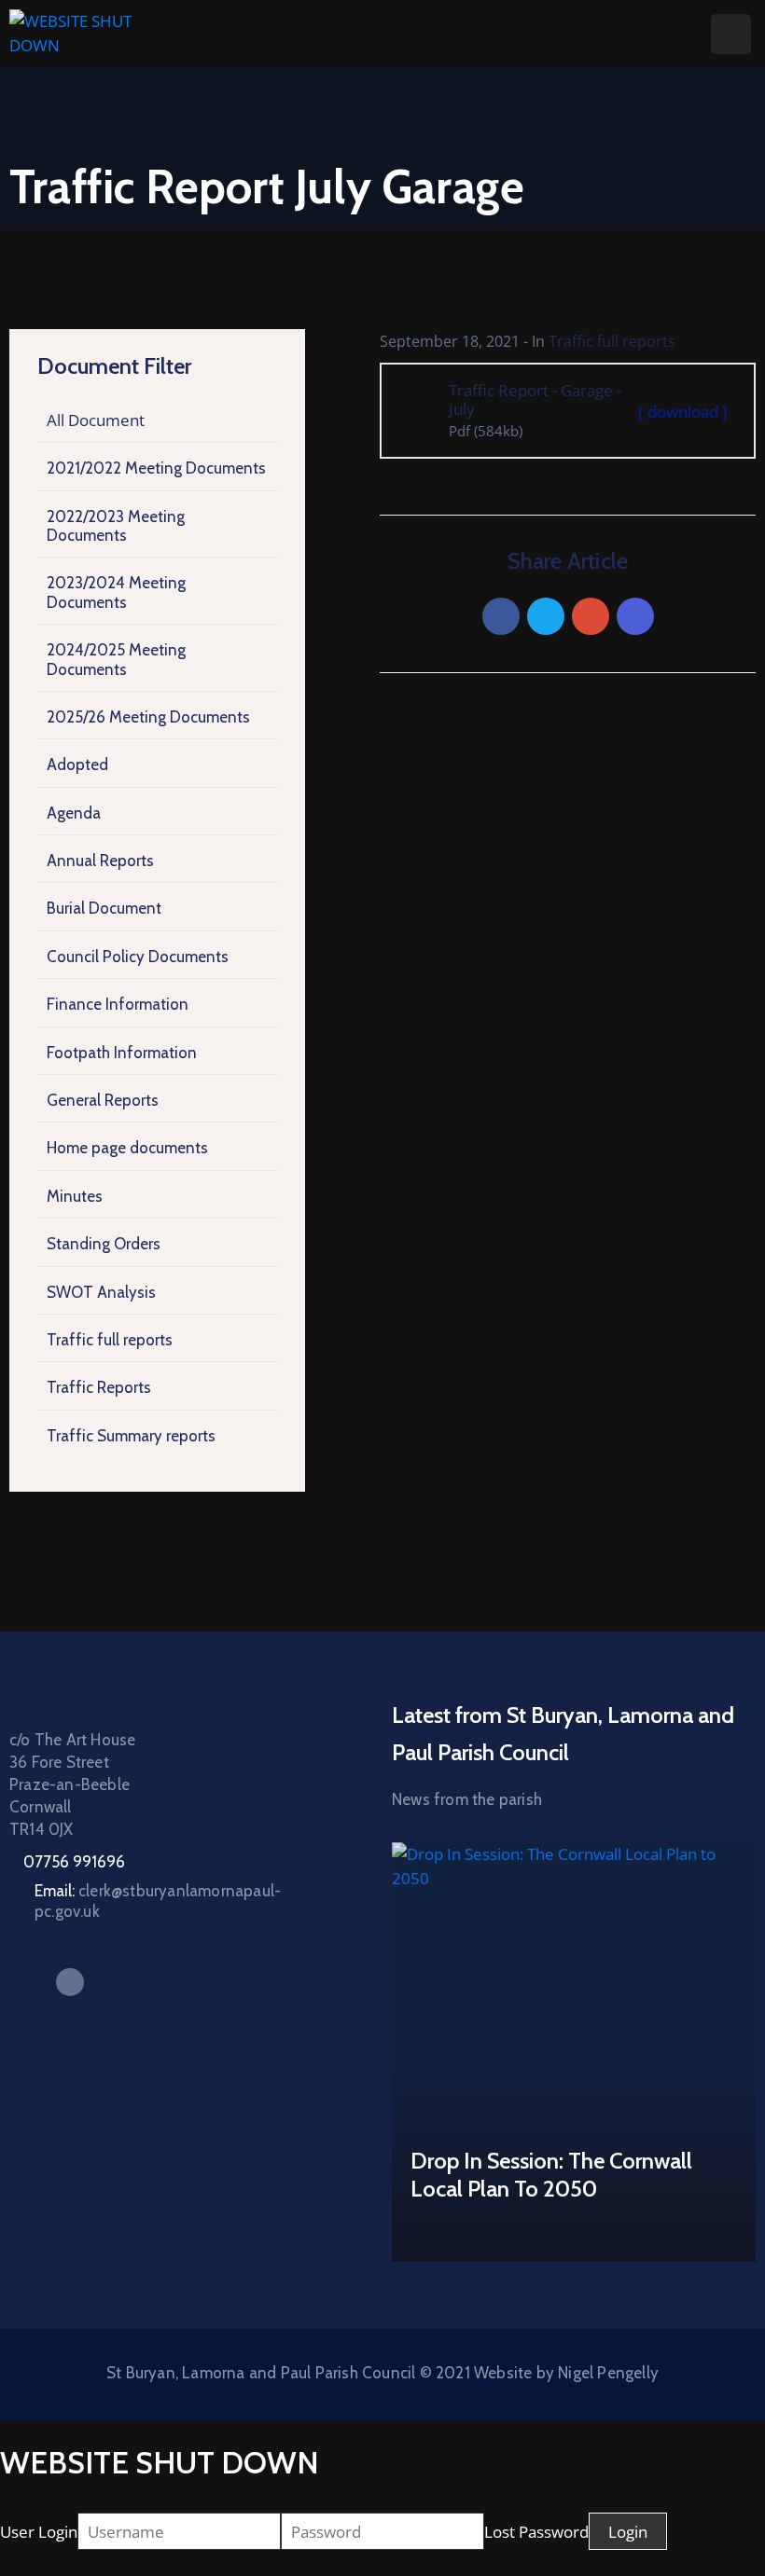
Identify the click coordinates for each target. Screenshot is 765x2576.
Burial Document (104, 908)
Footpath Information (122, 1053)
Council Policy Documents (138, 957)
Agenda (74, 813)
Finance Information (118, 1004)
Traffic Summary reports (131, 1436)
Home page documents (127, 1148)
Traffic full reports (110, 1340)
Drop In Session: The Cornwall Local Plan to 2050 (551, 2175)
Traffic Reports (99, 1387)
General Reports (103, 1100)
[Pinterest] (591, 616)
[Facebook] (501, 616)
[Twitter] (546, 616)
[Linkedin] (635, 616)
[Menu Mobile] (731, 34)
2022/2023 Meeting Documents (116, 526)
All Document (96, 420)
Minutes (75, 1196)
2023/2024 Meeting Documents (116, 592)
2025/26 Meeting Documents (148, 717)
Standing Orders (104, 1244)
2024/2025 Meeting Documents (116, 659)
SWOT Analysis (101, 1292)
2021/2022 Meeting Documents (156, 468)
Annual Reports (100, 861)
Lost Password (536, 2532)
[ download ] (683, 412)
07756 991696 (74, 1862)
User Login (39, 2532)
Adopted (77, 765)
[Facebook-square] (70, 1982)
